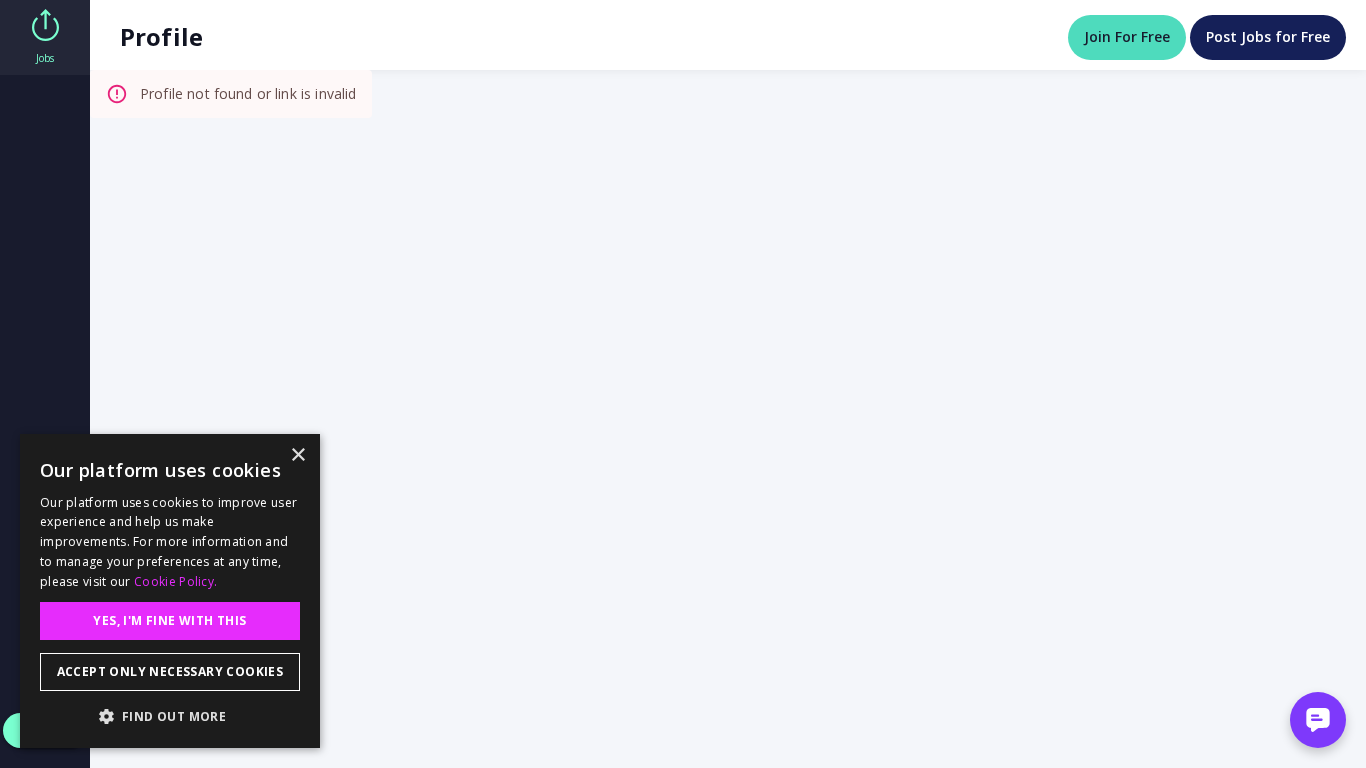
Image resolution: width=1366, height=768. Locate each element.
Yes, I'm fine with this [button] (169, 620)
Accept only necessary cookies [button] (170, 671)
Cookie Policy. (175, 581)
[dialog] (170, 591)
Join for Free (1127, 36)
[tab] (45, 37)
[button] (170, 716)
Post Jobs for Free (1268, 36)
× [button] (297, 455)
